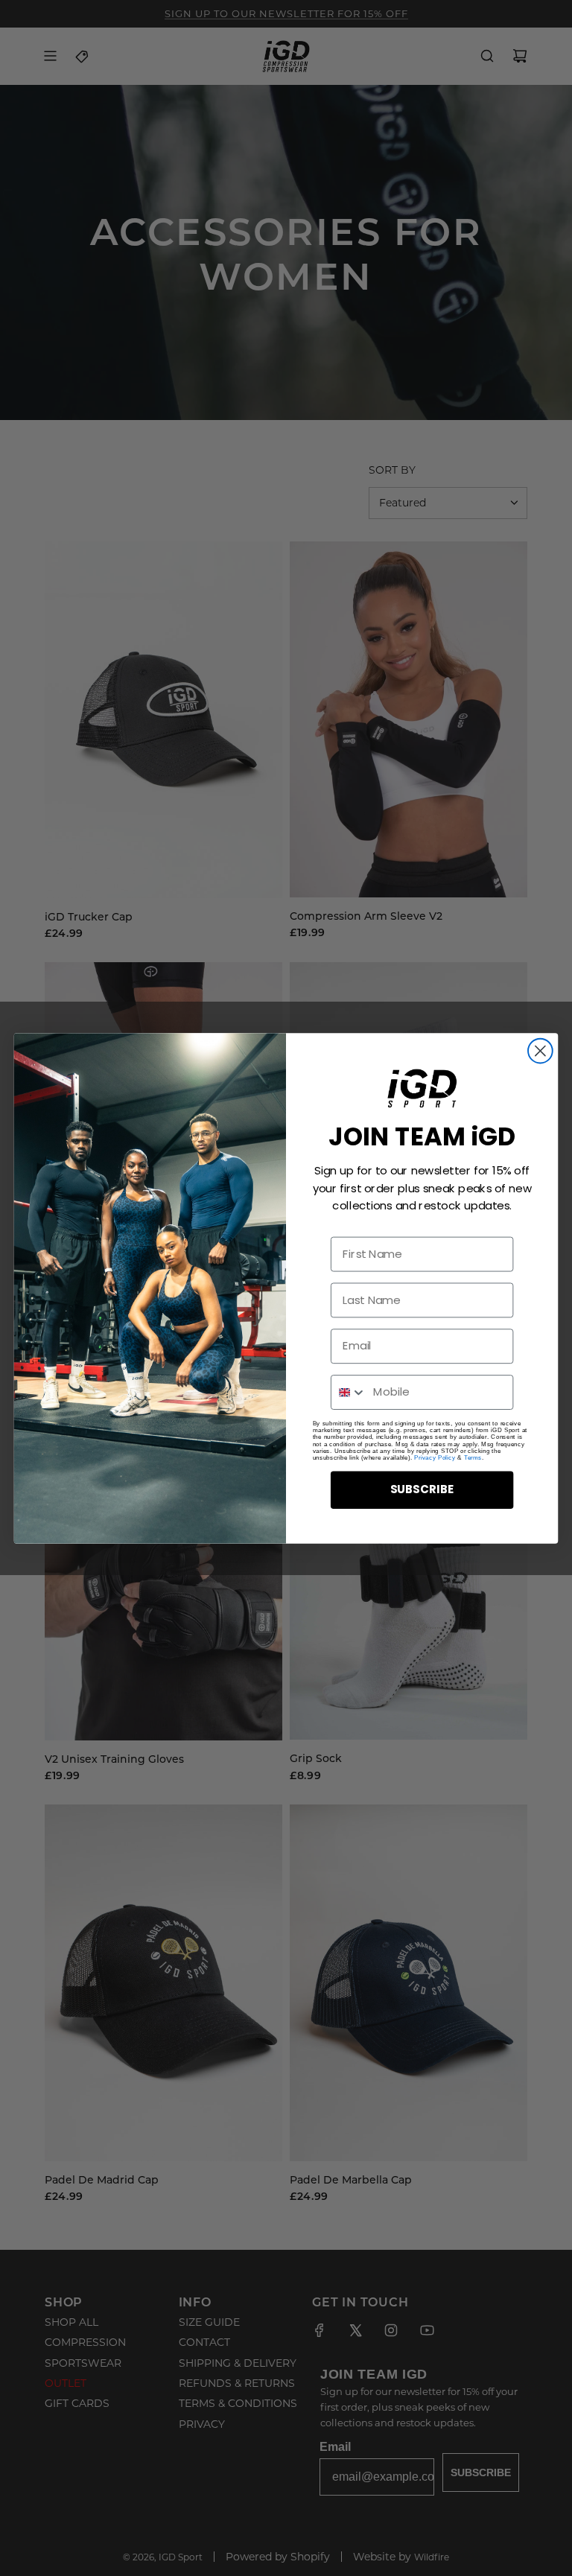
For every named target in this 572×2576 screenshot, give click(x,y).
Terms (473, 1457)
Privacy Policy (435, 1457)
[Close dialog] (540, 1050)
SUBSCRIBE (422, 1489)
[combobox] (349, 1392)
